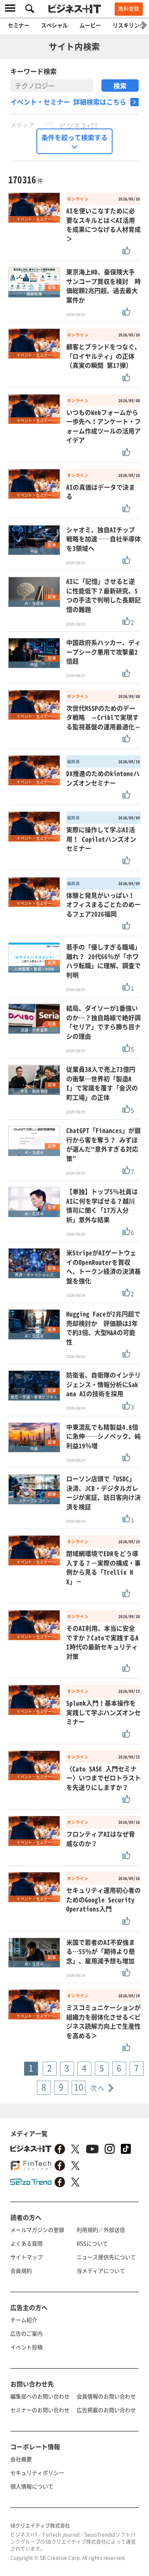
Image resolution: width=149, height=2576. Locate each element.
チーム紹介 (24, 2320)
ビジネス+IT (79, 126)
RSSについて (92, 2243)
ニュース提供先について (106, 2257)
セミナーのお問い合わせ (40, 2410)
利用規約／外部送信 (101, 2230)
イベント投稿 (26, 2347)
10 (79, 2087)
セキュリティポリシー (37, 2473)
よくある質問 (26, 2243)
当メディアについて (101, 2270)
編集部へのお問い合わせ (40, 2396)
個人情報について (32, 2486)
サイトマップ (26, 2257)
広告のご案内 (26, 2333)
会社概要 (21, 2459)
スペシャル (54, 25)
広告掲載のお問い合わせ (106, 2410)
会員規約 (21, 2270)
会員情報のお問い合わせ (106, 2396)
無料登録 (129, 9)
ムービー (90, 25)
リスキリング (129, 25)
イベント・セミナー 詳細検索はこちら (68, 102)
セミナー (19, 25)
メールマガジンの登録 (37, 2230)
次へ (97, 2088)
